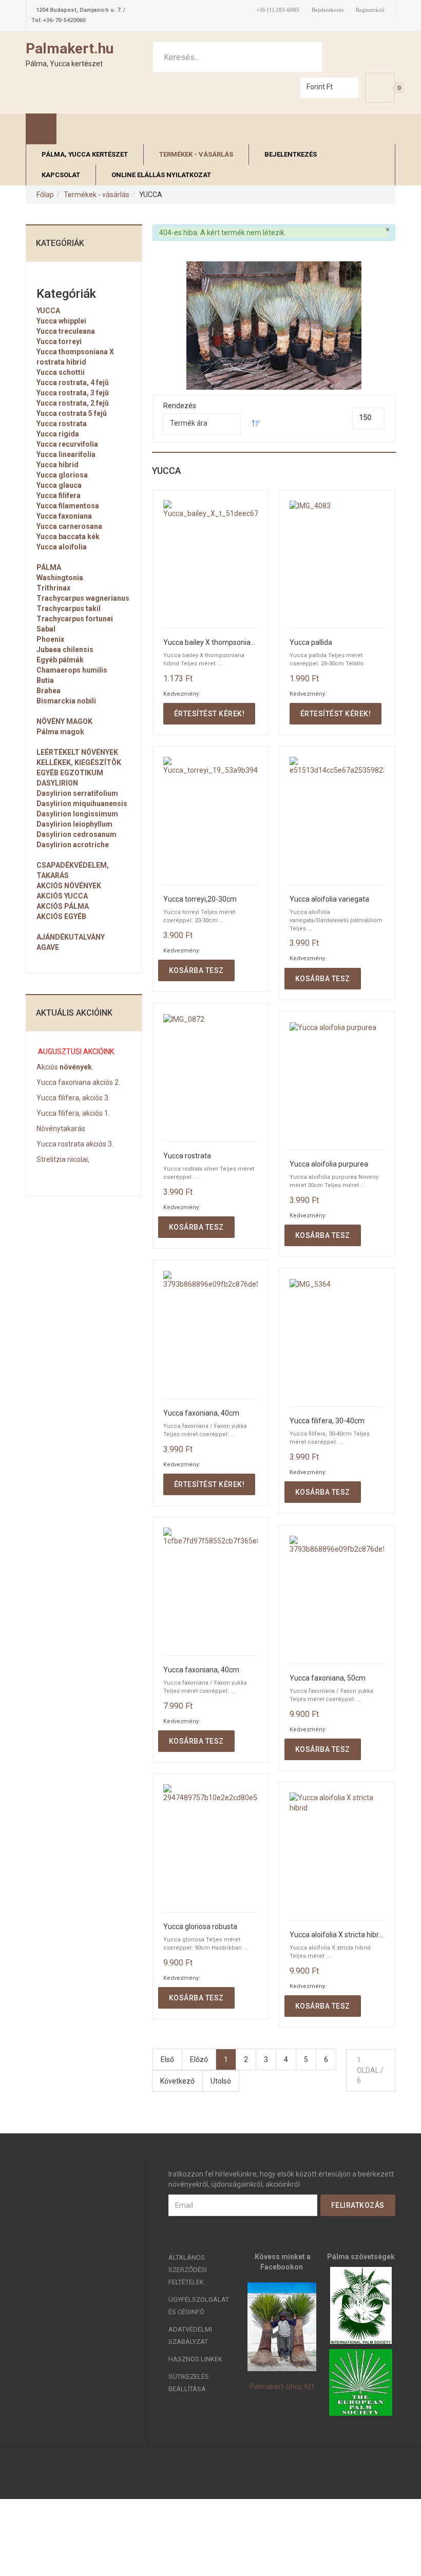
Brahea (49, 691)
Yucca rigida (58, 434)
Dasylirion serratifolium (77, 793)
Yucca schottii (61, 372)
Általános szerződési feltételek (188, 2270)
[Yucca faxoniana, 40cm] (210, 1330)
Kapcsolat (61, 175)
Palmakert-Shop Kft (282, 2387)
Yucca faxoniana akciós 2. (78, 1082)
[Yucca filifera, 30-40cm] (337, 1337)
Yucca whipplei (61, 321)
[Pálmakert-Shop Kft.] (282, 2327)
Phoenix (50, 639)
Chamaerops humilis (72, 670)
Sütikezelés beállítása (189, 2383)
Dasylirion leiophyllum (74, 824)
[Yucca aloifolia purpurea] (337, 1081)
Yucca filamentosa (68, 506)
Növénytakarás (61, 1129)
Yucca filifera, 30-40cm (327, 1421)
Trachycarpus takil (69, 608)
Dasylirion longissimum (77, 814)
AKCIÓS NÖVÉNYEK (69, 886)
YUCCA (48, 311)
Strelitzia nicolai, (63, 1159)
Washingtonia (60, 578)
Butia (45, 680)
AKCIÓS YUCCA (62, 896)
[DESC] (256, 425)
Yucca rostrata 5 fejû (72, 413)
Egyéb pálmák (60, 660)
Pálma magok (60, 732)
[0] (380, 88)
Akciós (47, 1067)
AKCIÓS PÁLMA (63, 906)
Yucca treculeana (66, 331)
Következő (177, 2081)
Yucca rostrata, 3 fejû (73, 393)
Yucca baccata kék (68, 537)
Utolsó (221, 2081)
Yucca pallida (311, 643)
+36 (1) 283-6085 (278, 10)
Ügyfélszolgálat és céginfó (199, 2306)
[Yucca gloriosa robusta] (210, 1843)
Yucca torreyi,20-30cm (200, 899)
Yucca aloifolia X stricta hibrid (337, 1935)
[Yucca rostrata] (210, 1072)
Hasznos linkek (195, 2359)
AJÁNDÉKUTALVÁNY (71, 937)
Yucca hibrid (58, 465)
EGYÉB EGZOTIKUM (70, 773)
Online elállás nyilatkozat (161, 175)
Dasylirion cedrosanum (76, 834)
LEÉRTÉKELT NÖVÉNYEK (77, 752)
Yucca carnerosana (69, 526)
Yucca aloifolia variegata (329, 899)
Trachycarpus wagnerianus (83, 598)
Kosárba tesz (196, 970)
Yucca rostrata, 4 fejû (73, 383)
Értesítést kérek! (209, 714)
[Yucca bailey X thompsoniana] (210, 559)
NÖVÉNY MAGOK (64, 721)
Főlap (45, 195)
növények (75, 1067)
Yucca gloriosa (62, 475)
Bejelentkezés (328, 10)
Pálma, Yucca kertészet (85, 154)
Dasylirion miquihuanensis (82, 804)
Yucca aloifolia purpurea (329, 1164)
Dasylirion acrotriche (73, 845)
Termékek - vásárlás (196, 154)
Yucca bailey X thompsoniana (210, 643)
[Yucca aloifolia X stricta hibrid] (337, 1851)
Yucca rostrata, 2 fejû (73, 403)
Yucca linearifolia (66, 454)
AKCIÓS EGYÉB (61, 917)
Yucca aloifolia (62, 547)
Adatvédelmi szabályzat (190, 2335)
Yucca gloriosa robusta (200, 1927)
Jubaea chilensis (65, 650)
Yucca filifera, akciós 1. (73, 1113)
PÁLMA (49, 567)
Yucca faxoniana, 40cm (201, 1413)
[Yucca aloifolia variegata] (337, 816)
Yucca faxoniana (64, 516)
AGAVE (48, 947)
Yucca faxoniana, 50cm (328, 1678)
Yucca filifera (59, 495)
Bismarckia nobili (66, 701)
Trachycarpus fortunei (75, 619)
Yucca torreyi (59, 341)
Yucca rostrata (187, 1156)
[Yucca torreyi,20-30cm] (210, 816)
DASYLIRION (57, 783)
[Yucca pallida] (337, 559)
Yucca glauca (59, 485)
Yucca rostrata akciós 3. (75, 1144)
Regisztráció (370, 10)
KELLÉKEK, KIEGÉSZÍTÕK (79, 762)
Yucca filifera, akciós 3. (73, 1098)
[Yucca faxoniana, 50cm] (337, 1595)
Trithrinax (53, 588)
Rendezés (180, 406)
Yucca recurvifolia (67, 444)
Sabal (46, 629)
